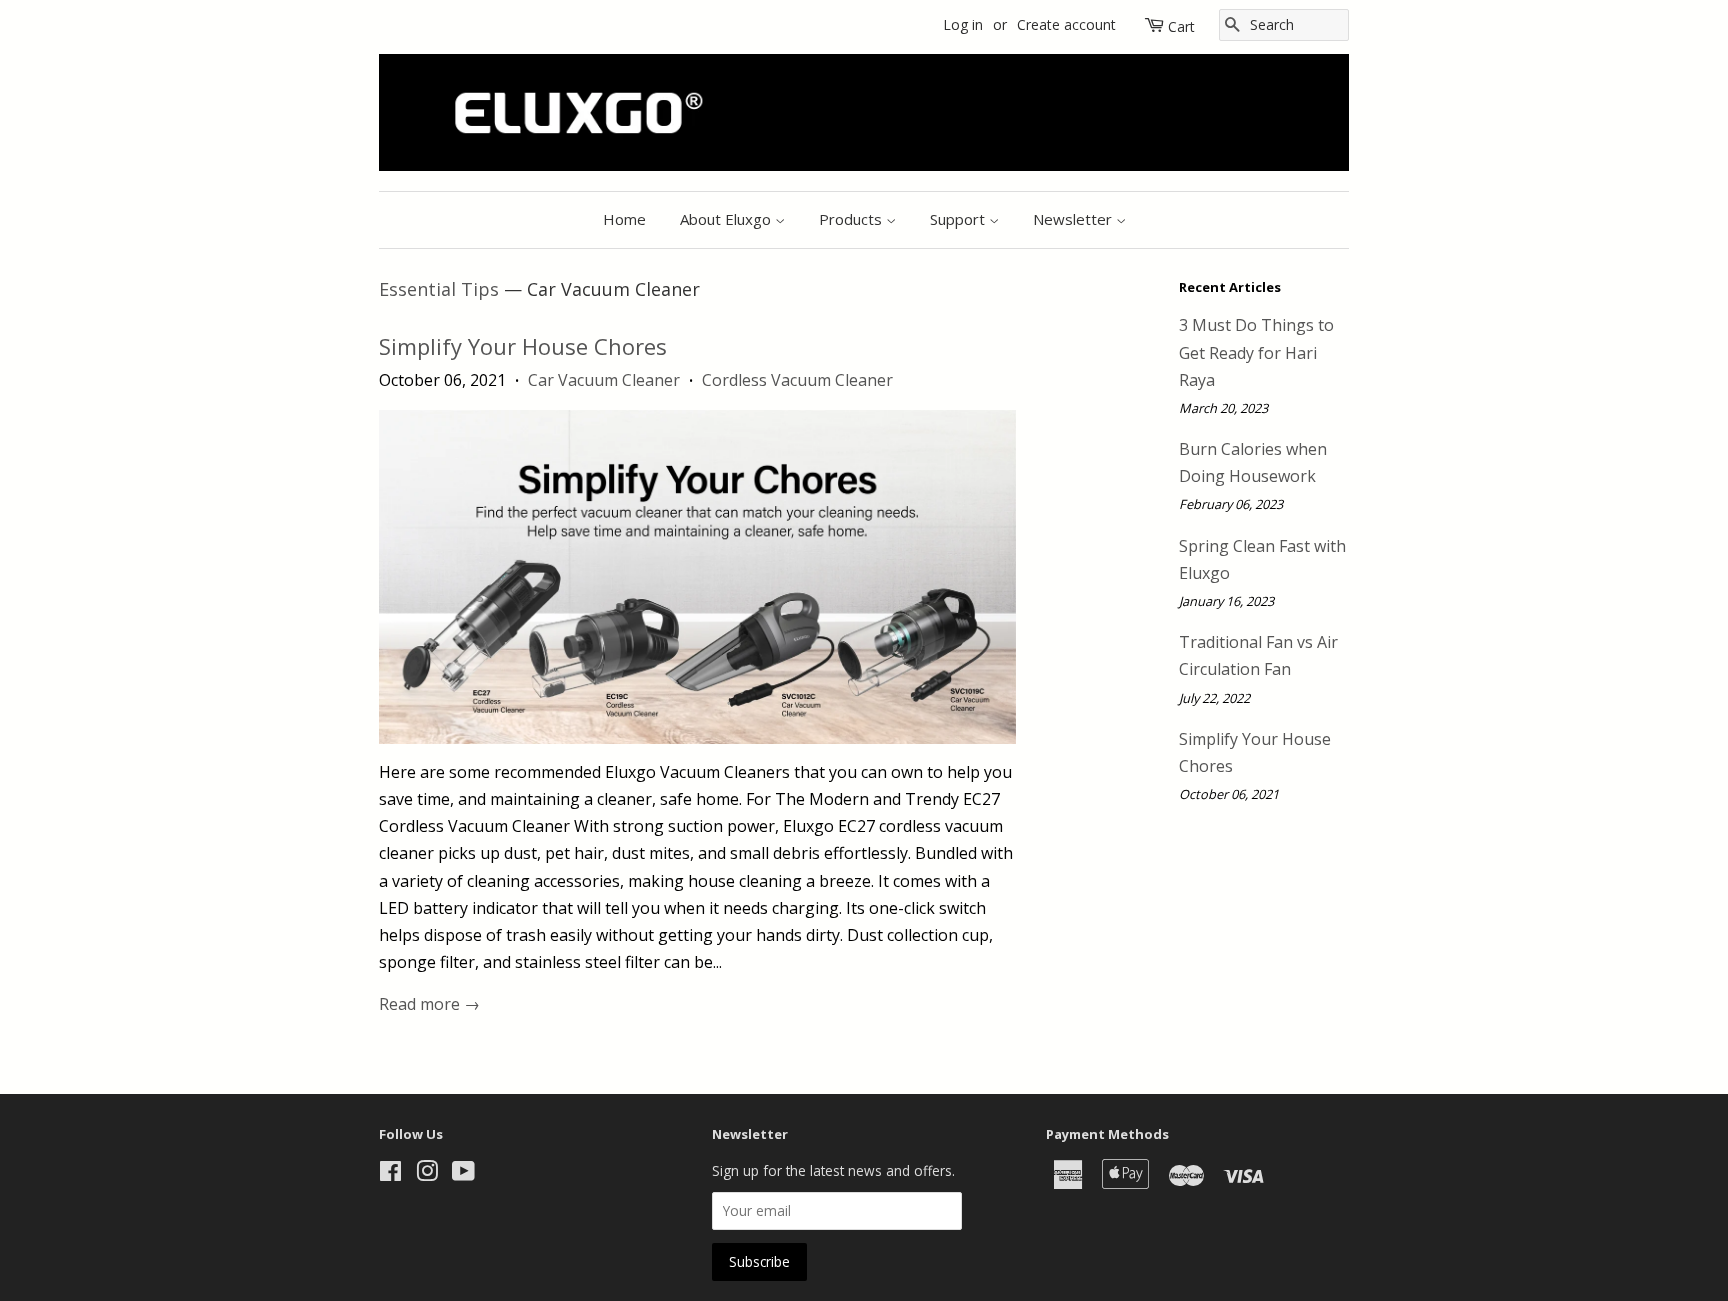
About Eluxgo (727, 219)
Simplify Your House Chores (523, 346)
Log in (963, 24)
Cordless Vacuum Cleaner (797, 380)
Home (624, 219)
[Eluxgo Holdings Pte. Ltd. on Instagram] (427, 1174)
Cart (1181, 26)
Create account (1066, 24)
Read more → (429, 1004)
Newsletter (1074, 219)
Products (852, 219)
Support (959, 219)
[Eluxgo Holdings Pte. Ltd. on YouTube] (463, 1174)
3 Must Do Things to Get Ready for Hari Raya (1256, 352)
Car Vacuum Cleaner (604, 380)
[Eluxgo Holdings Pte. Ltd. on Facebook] (390, 1174)
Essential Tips (439, 289)
